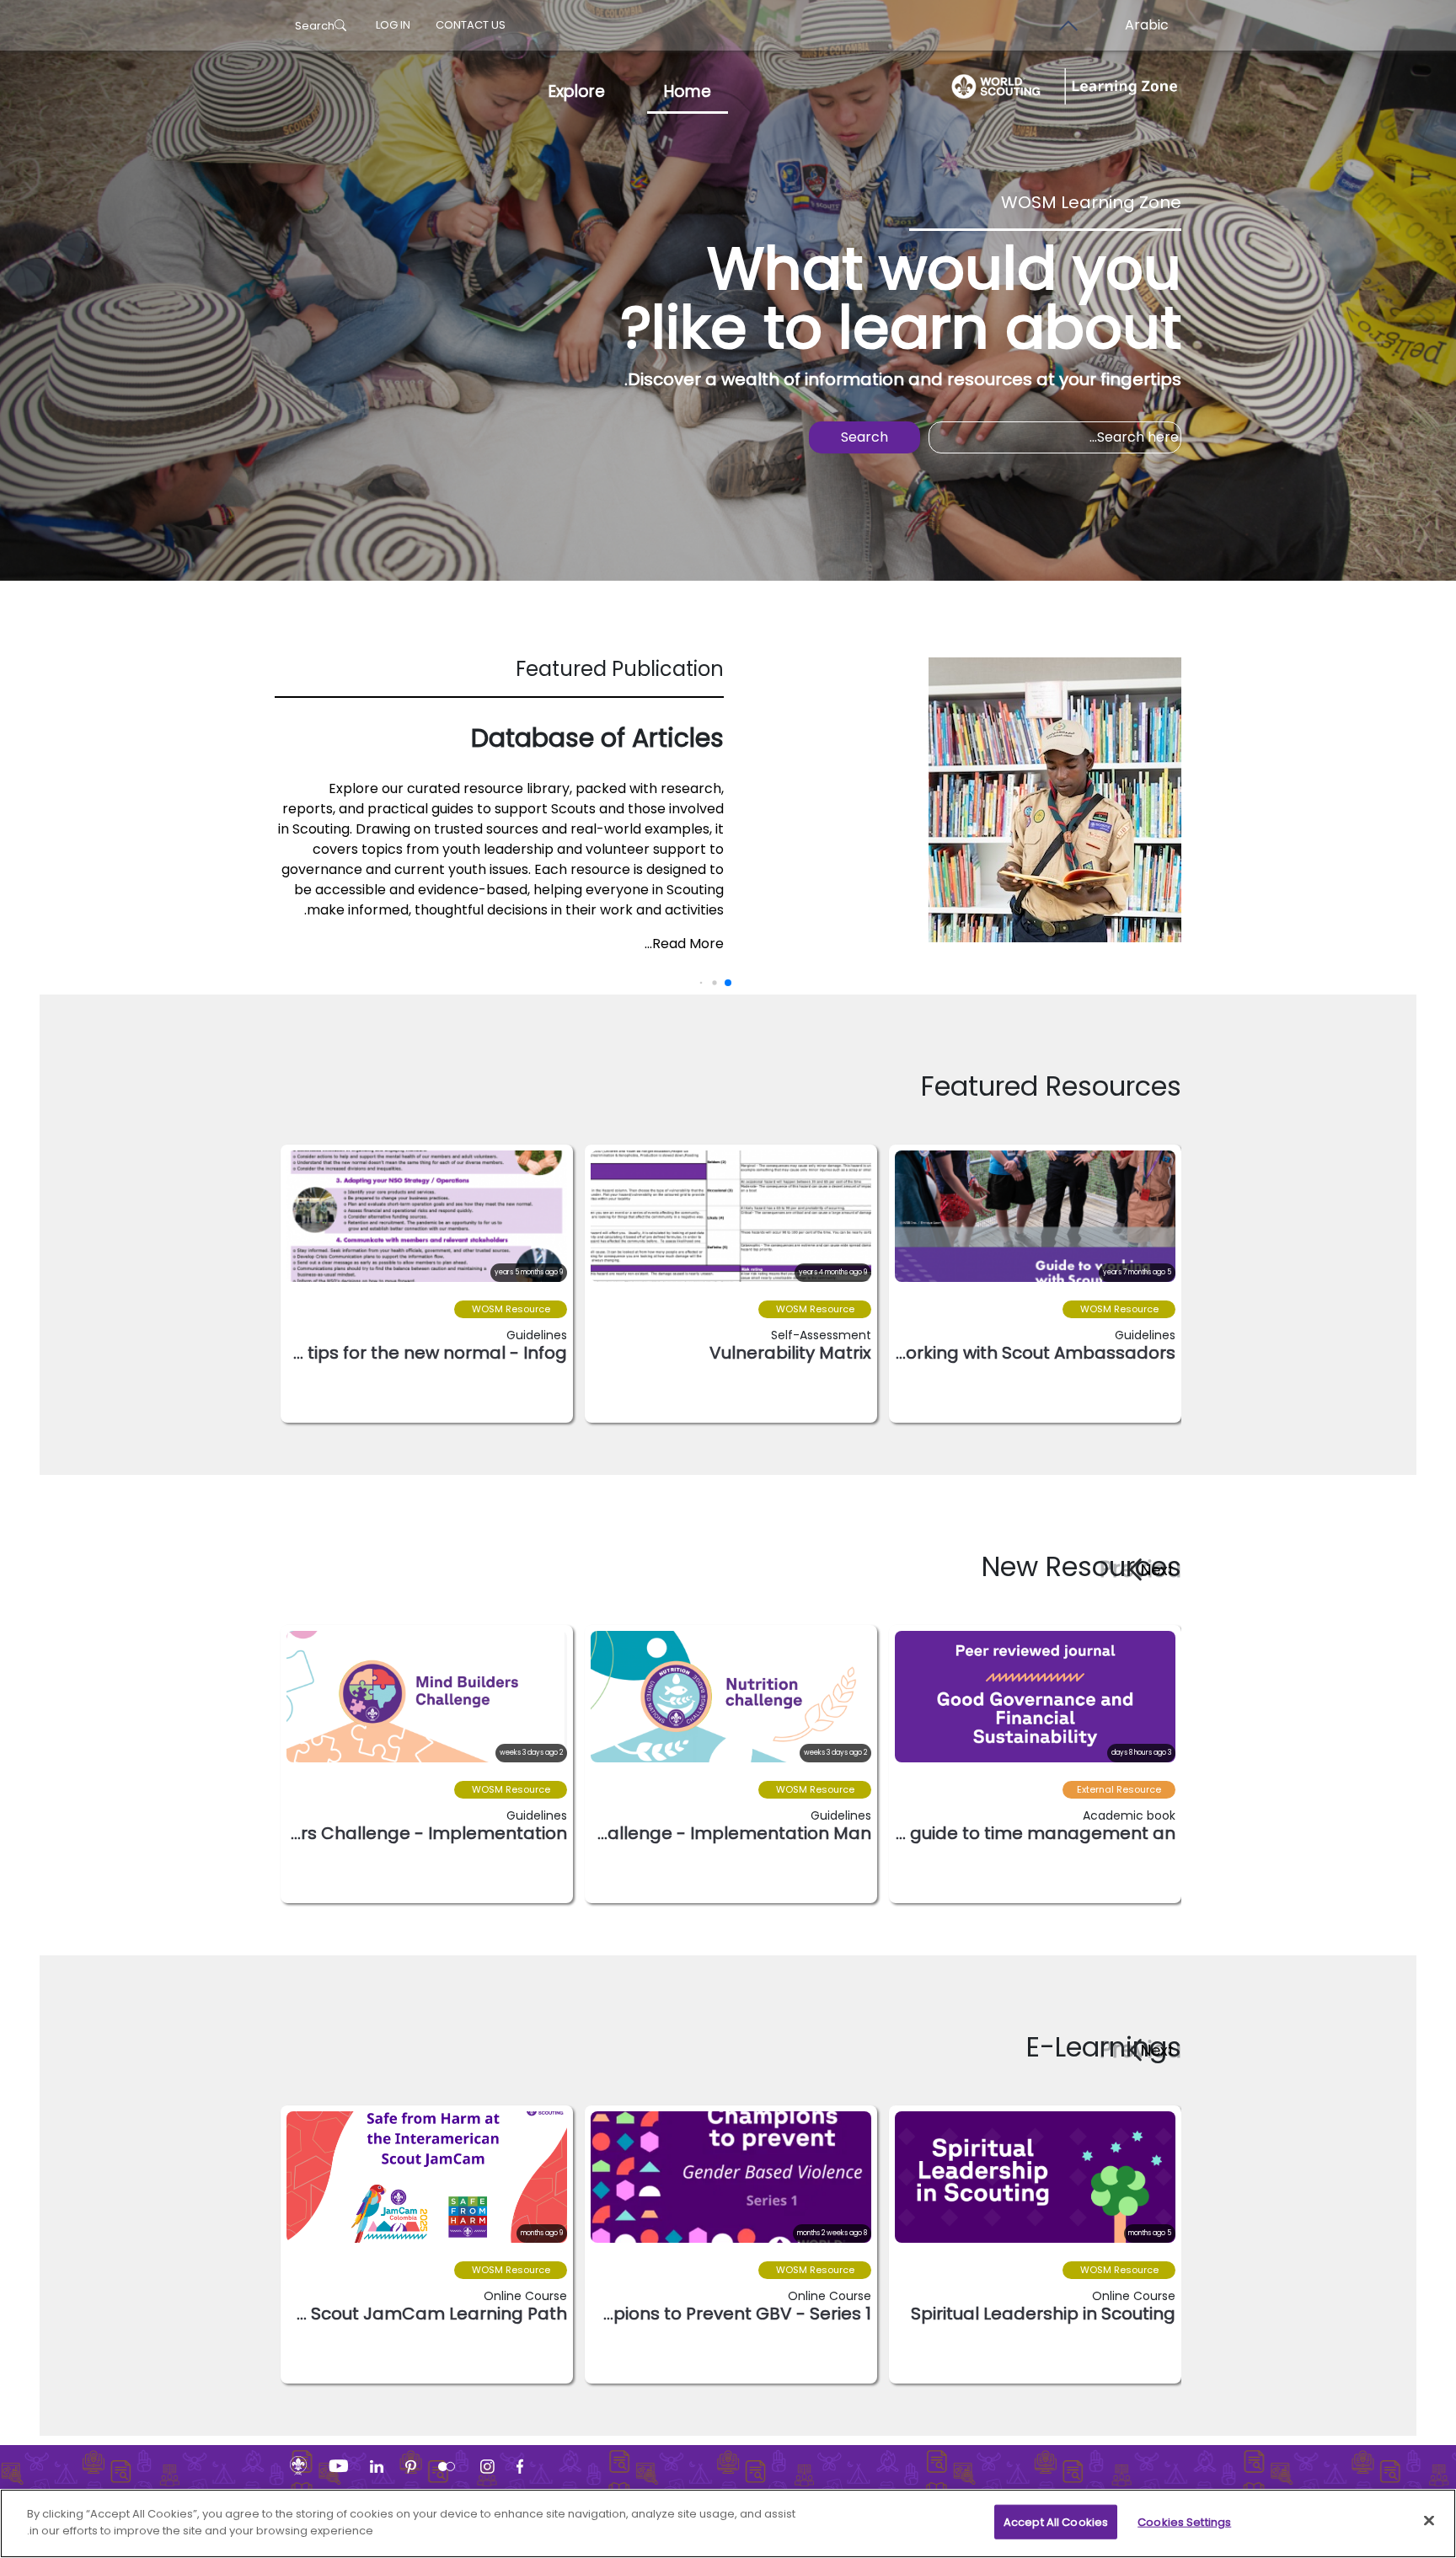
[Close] (1429, 2520)
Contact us (471, 25)
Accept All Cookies (1056, 2522)
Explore (577, 91)
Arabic (1147, 25)
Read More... (684, 944)
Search (315, 26)
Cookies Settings (1184, 2522)
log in (393, 25)
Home (688, 91)
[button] (1151, 1569)
